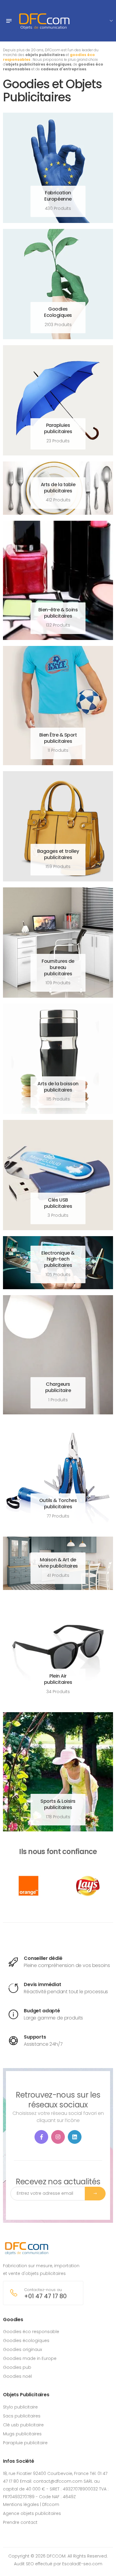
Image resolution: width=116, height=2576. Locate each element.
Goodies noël (17, 2376)
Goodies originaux (22, 2349)
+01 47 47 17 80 (45, 2296)
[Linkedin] (75, 2137)
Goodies (13, 2320)
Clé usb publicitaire (23, 2425)
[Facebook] (41, 2137)
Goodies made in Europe (30, 2358)
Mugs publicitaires (22, 2434)
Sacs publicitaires (22, 2416)
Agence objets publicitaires (32, 2513)
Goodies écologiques (26, 2341)
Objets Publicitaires (26, 2395)
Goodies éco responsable (31, 2332)
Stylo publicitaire (20, 2407)
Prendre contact (20, 2522)
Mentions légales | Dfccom (31, 2504)
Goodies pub (17, 2367)
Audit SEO (24, 2564)
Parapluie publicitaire (25, 2443)
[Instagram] (58, 2137)
